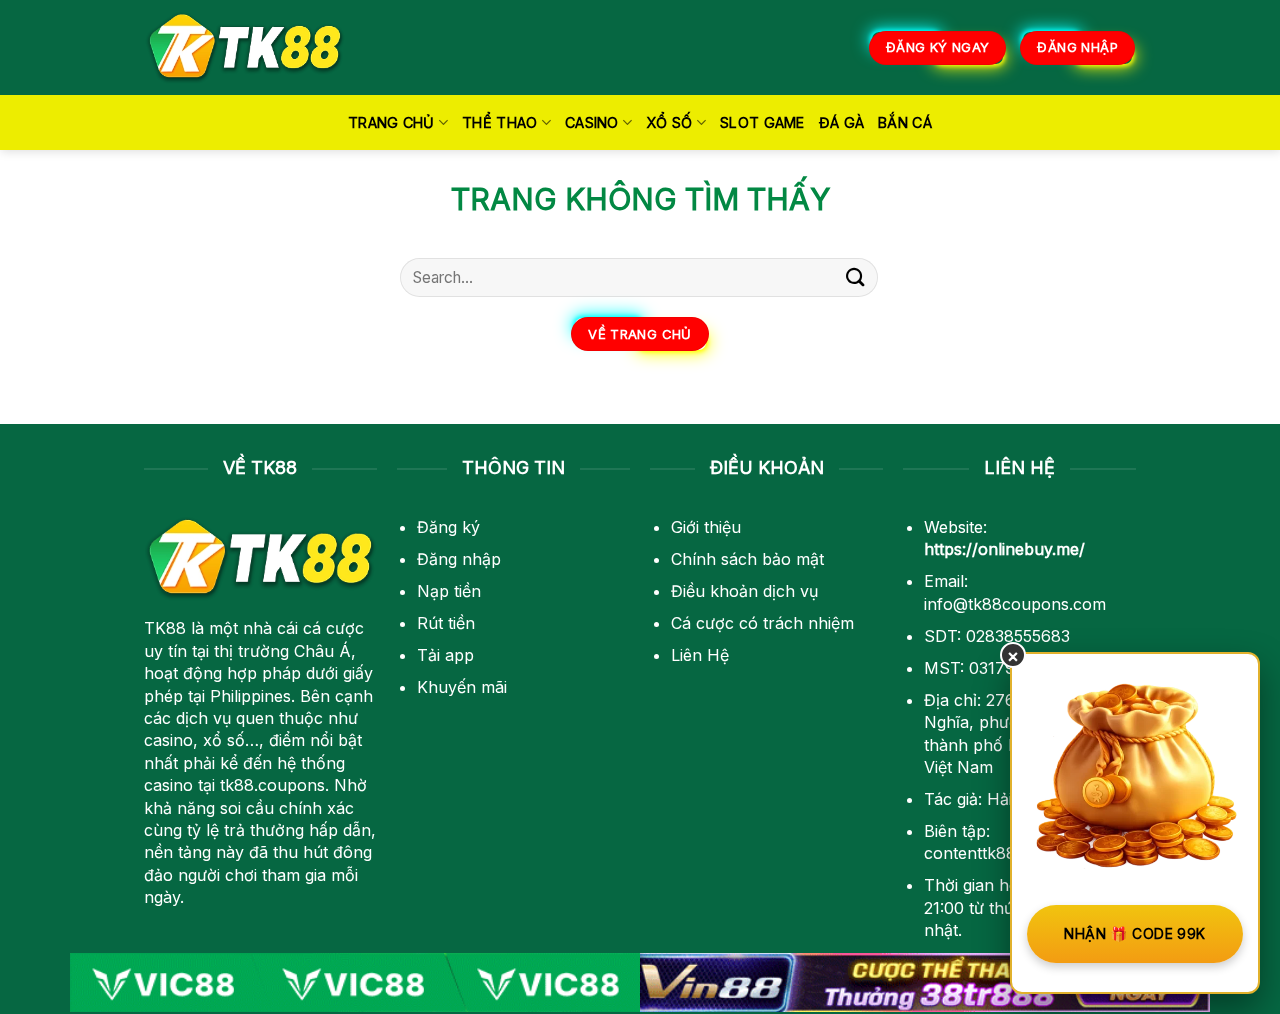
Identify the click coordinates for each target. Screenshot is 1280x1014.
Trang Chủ (391, 122)
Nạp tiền (449, 591)
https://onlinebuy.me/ (1004, 549)
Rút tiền (446, 623)
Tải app (445, 655)
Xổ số (669, 122)
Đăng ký (448, 527)
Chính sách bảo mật (747, 559)
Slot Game (762, 122)
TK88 (165, 628)
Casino (592, 122)
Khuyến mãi (462, 687)
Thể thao (499, 122)
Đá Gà (841, 122)
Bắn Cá (905, 122)
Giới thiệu (706, 527)
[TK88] (245, 47)
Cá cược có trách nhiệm (762, 623)
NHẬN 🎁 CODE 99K (1134, 933)
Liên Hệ (700, 655)
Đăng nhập (459, 559)
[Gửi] (856, 277)
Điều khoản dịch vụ (744, 591)
